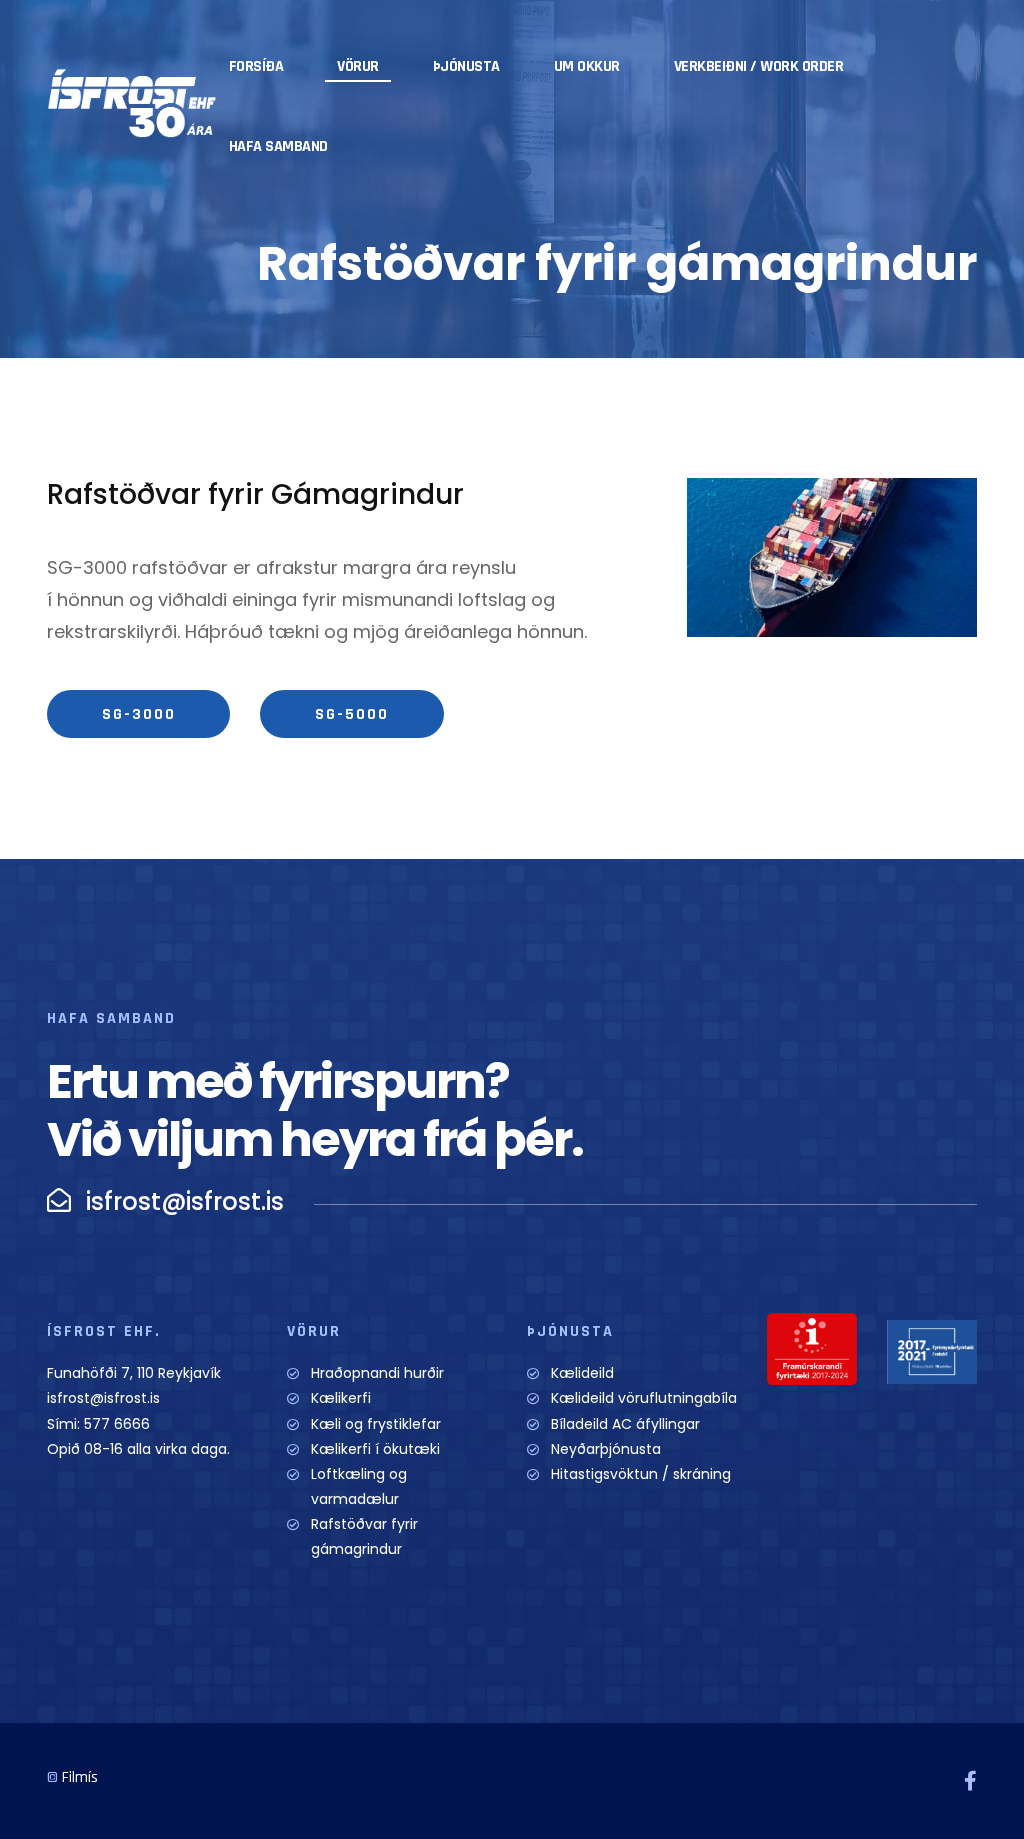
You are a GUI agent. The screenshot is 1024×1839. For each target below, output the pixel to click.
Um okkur (587, 66)
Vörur (358, 66)
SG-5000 (352, 714)
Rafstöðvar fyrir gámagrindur (364, 1536)
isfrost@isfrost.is (103, 1398)
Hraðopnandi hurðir (377, 1373)
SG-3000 (139, 714)
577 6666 (117, 1424)
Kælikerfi (341, 1398)
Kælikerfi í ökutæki (375, 1449)
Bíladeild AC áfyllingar (625, 1424)
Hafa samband (278, 146)
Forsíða (256, 66)
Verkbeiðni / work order (759, 66)
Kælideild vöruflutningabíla (644, 1398)
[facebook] (970, 1781)
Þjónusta (466, 66)
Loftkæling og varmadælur (359, 1486)
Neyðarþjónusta (606, 1449)
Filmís (80, 1777)
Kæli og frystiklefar (376, 1424)
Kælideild (582, 1373)
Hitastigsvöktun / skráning (641, 1474)
